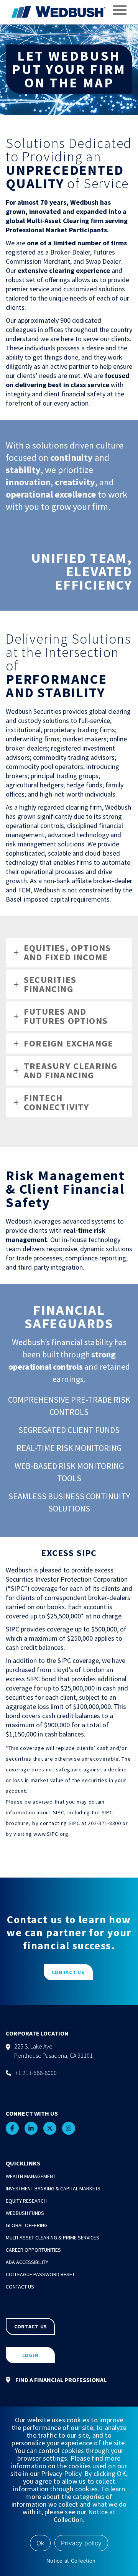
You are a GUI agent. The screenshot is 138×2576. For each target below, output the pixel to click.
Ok (40, 2543)
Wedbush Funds (25, 2213)
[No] (128, 2491)
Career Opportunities (33, 2250)
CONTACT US (68, 1972)
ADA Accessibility (27, 2262)
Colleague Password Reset (40, 2274)
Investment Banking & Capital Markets (53, 2188)
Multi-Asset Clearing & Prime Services (53, 2238)
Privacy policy (81, 2543)
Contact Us (20, 2287)
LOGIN (30, 2355)
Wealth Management (31, 2176)
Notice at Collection (71, 2561)
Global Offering (27, 2225)
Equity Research (26, 2201)
